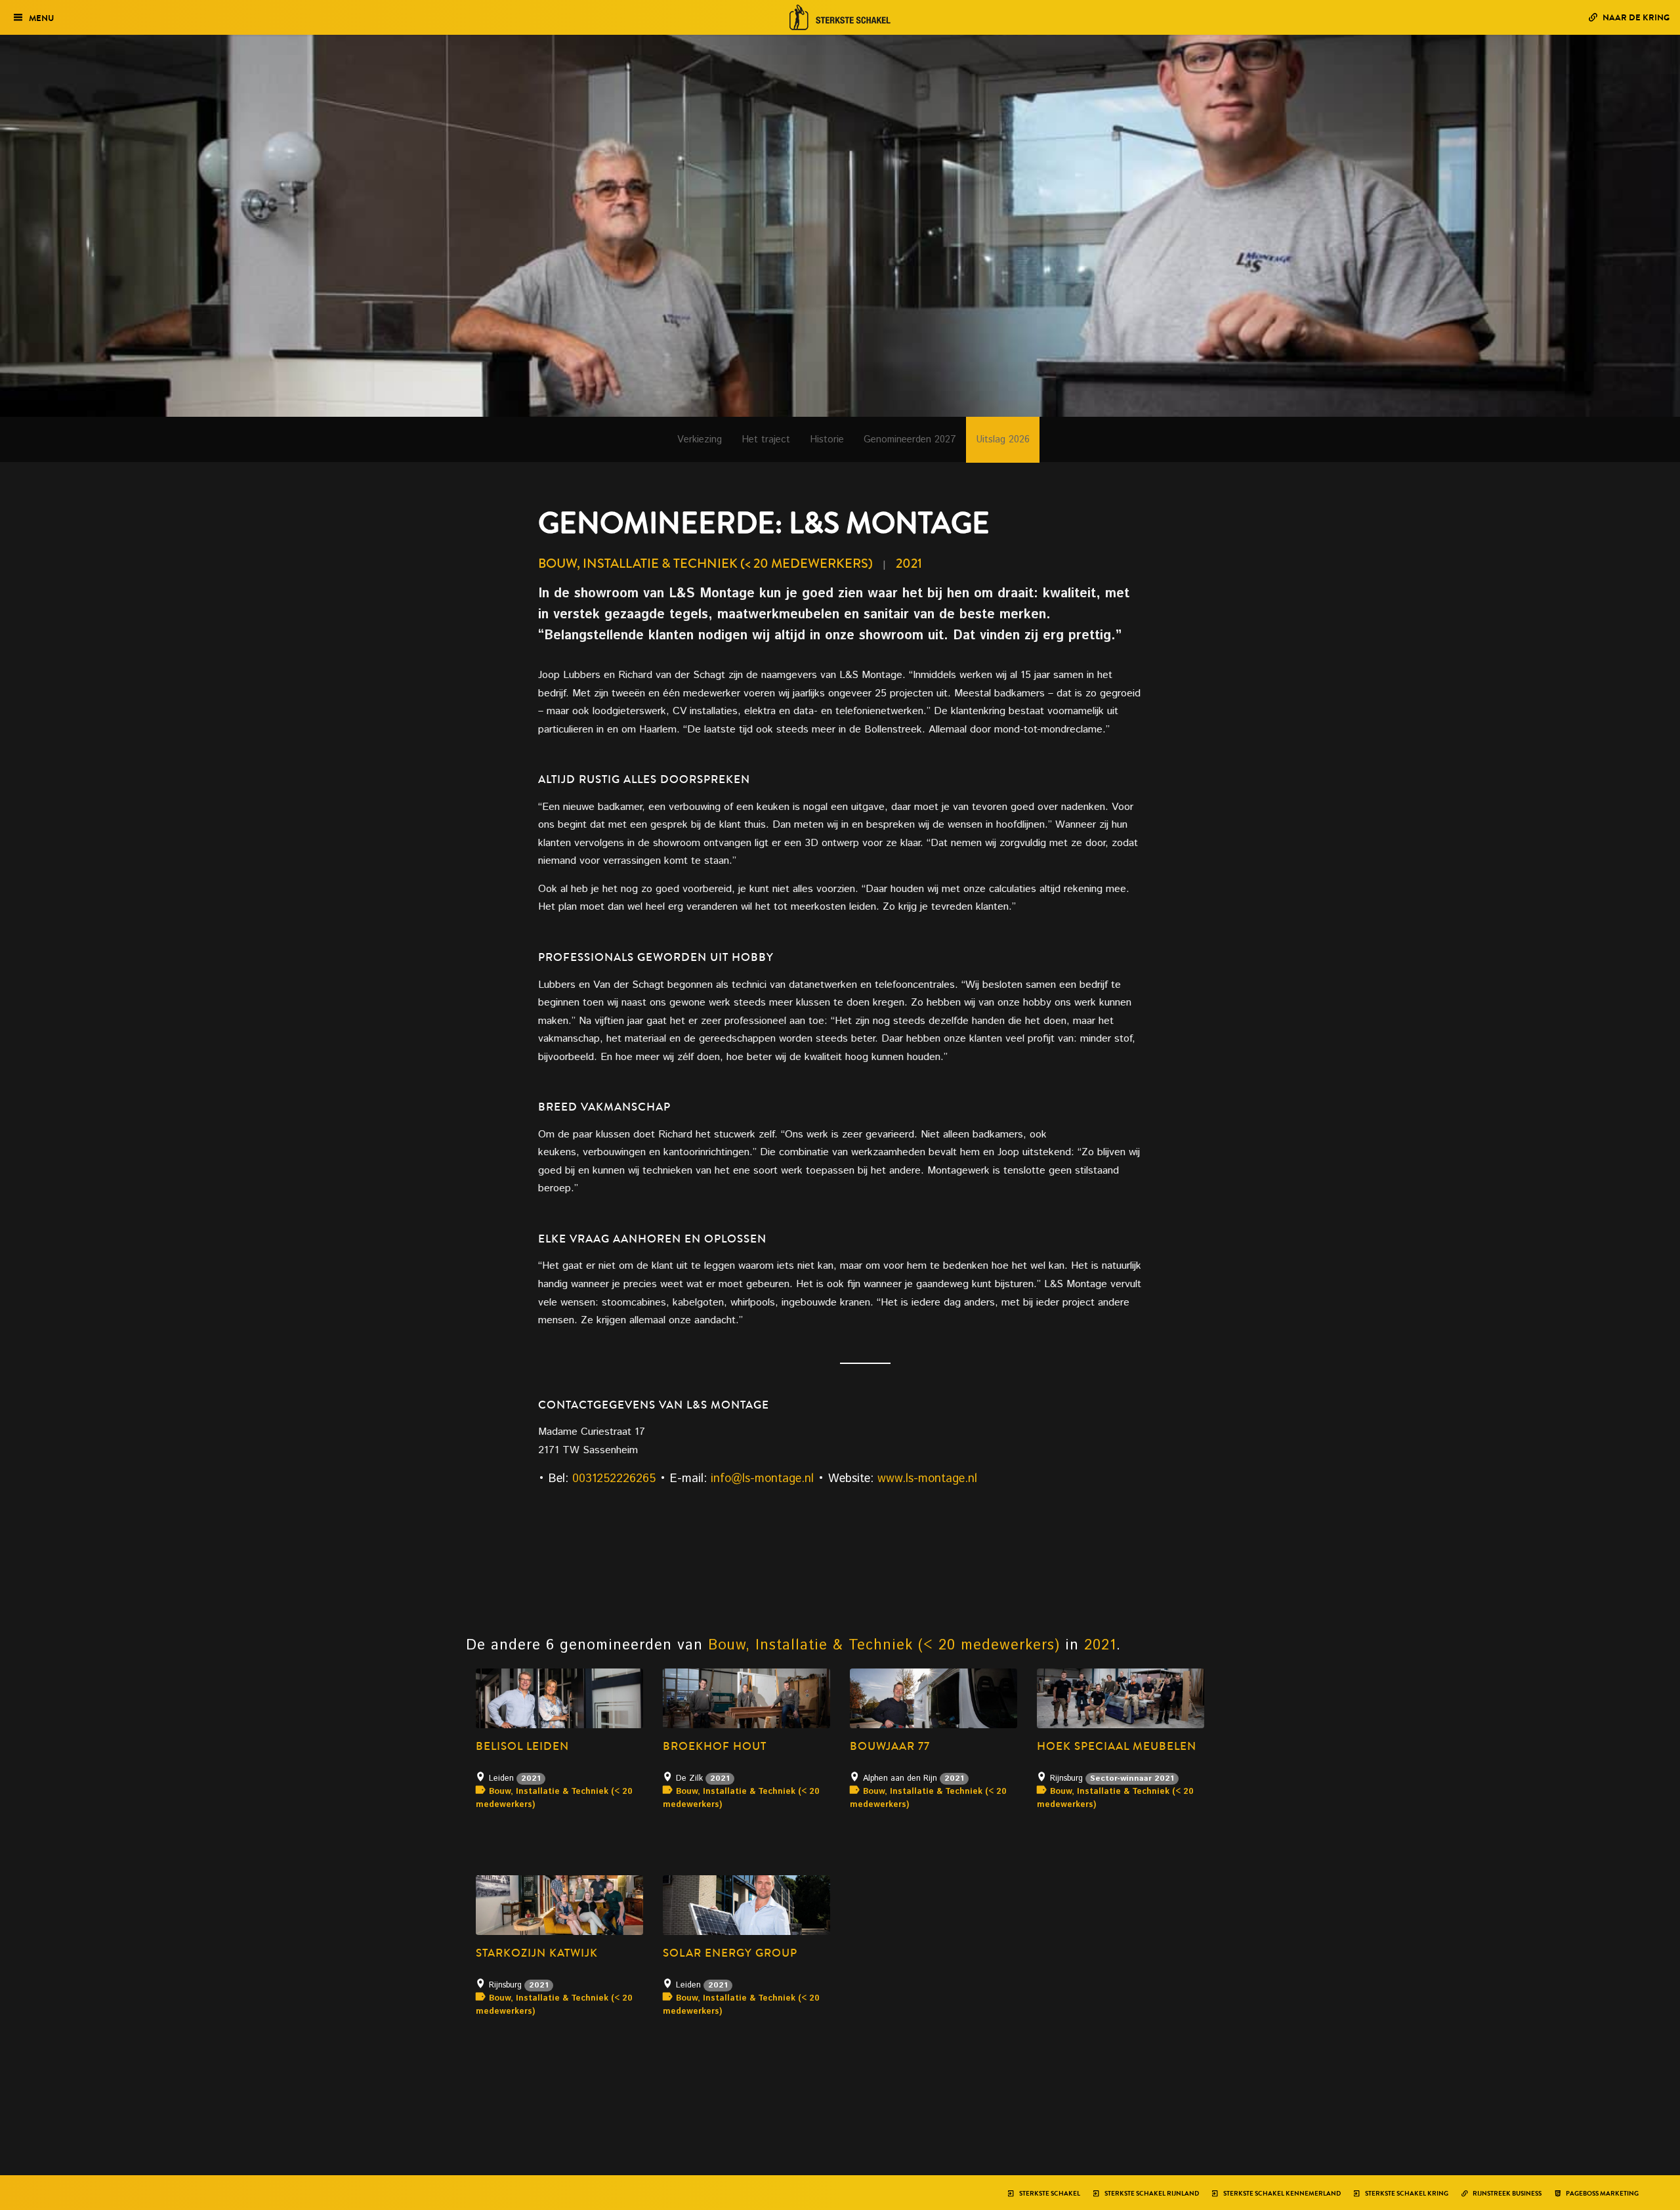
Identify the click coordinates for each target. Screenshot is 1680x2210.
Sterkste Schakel (1049, 2194)
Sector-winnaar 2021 (1132, 1778)
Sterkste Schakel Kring (1406, 2194)
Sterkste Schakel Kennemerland (1281, 2194)
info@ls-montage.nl (762, 1479)
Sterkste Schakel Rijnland (1151, 2194)
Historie (827, 439)
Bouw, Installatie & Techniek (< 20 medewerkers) (705, 563)
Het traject (766, 439)
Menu (41, 18)
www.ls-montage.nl (927, 1479)
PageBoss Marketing (1602, 2194)
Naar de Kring (1635, 17)
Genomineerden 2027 (910, 439)
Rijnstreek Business (1506, 2194)
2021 (909, 563)
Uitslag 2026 (1003, 439)
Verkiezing (700, 439)
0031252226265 (614, 1479)
